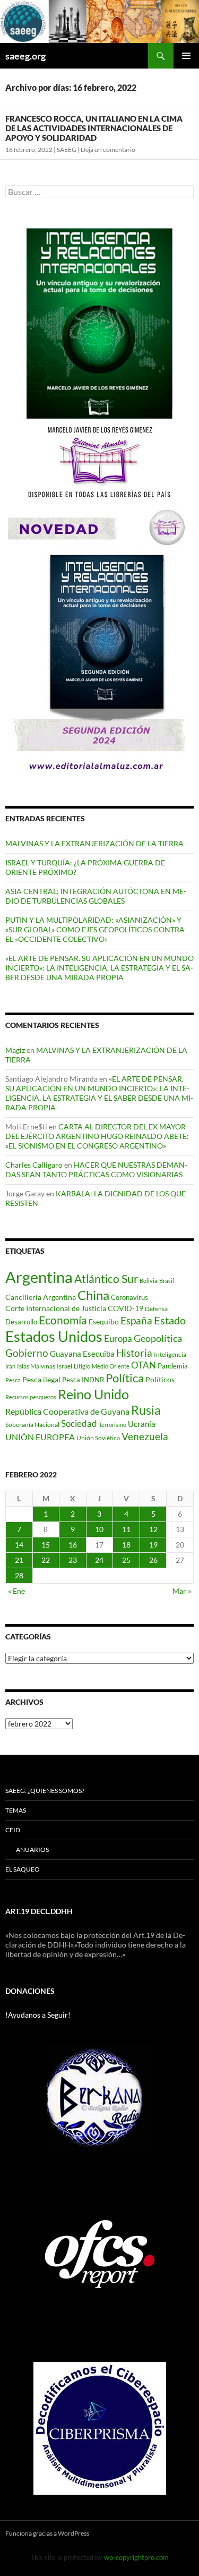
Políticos (160, 1379)
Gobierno (27, 1353)
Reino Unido (93, 1394)
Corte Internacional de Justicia (56, 1308)
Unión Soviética (98, 1438)
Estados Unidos (54, 1336)
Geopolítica (158, 1338)
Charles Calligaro (34, 1165)
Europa (118, 1338)
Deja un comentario (108, 150)
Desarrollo (21, 1322)
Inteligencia (170, 1354)
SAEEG (67, 150)
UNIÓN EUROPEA (40, 1437)
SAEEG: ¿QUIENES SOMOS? (45, 1791)
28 (19, 1575)
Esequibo (104, 1322)
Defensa (156, 1309)
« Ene (16, 1591)
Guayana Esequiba (82, 1354)
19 (153, 1545)
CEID (13, 1830)
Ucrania (142, 1424)
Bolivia (149, 1281)
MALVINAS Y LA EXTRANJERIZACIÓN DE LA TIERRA (94, 843)
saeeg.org (25, 56)
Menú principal (186, 56)
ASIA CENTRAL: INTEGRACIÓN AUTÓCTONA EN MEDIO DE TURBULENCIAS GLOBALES (96, 896)
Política (125, 1378)
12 (153, 1529)
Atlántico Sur (106, 1279)
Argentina (39, 1277)
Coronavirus (129, 1297)
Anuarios (32, 1850)
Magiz (15, 1050)
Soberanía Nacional (32, 1425)
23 (73, 1560)
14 (19, 1545)
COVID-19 (126, 1308)
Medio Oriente (111, 1366)
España (136, 1320)
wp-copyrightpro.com (136, 2557)
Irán (10, 1366)
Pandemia (173, 1366)
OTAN (144, 1365)
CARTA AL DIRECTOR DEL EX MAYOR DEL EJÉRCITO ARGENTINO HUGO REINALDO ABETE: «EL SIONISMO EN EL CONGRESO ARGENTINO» (97, 1136)
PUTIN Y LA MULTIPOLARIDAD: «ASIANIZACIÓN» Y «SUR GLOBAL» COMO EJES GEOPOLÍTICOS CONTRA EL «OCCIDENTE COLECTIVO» (95, 929)
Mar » (182, 1591)
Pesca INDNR (83, 1380)
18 (126, 1545)
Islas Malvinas (36, 1366)
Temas (16, 1810)
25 (126, 1560)
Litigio (82, 1366)
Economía (63, 1320)
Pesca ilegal (41, 1379)
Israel (64, 1366)
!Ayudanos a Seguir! (38, 2015)
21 (19, 1560)
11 (126, 1529)
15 (46, 1545)
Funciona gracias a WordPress (47, 2533)
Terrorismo (113, 1425)
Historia (134, 1353)
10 (99, 1529)
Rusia (146, 1410)
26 (153, 1560)
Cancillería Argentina (41, 1297)
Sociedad (79, 1424)
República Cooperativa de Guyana (67, 1411)
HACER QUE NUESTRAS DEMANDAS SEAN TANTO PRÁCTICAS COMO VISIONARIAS (96, 1170)
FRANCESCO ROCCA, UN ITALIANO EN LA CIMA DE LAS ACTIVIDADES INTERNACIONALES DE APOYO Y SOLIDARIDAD (94, 128)
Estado (170, 1320)
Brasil (167, 1281)
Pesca (13, 1380)
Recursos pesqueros (31, 1397)
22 (46, 1560)
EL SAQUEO (23, 1869)
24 (99, 1560)
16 (73, 1545)
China (93, 1295)
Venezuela (145, 1436)
